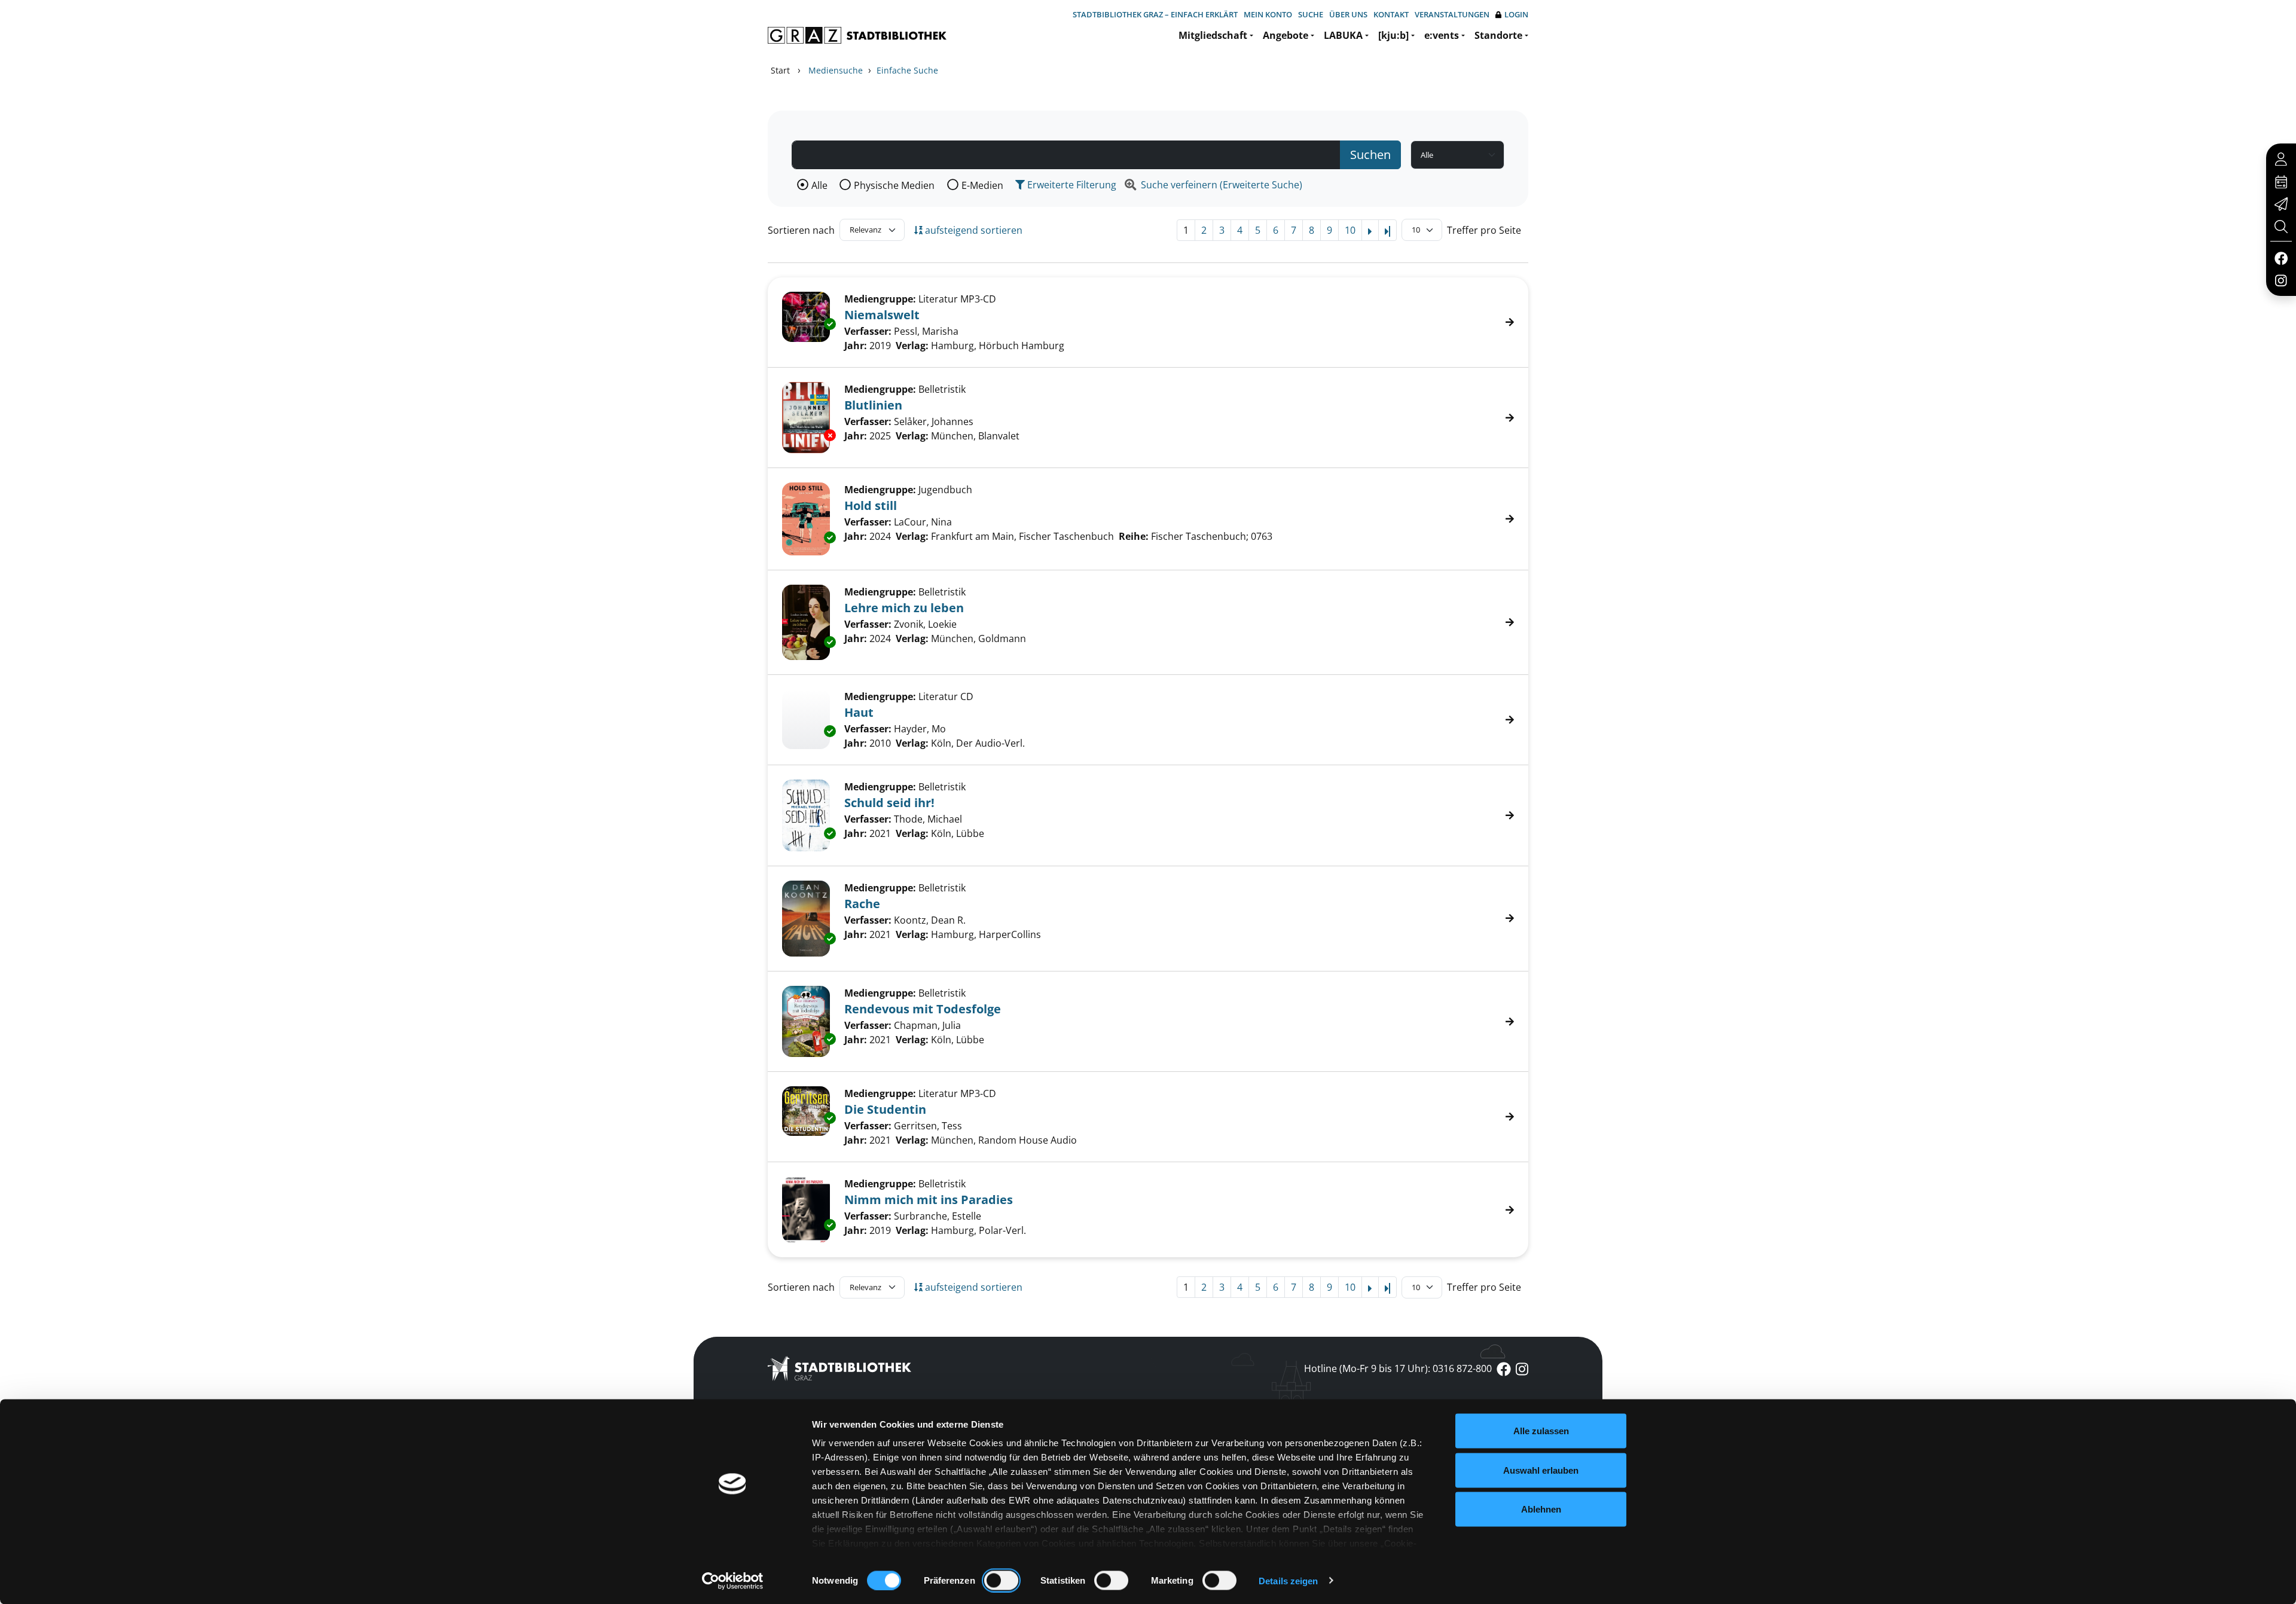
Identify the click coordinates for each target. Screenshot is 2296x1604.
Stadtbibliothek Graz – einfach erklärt (1155, 14)
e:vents (1442, 35)
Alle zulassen (1541, 1431)
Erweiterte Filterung (1071, 185)
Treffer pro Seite (1484, 230)
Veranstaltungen (1452, 14)
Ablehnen (1541, 1509)
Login (1516, 14)
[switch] (1001, 1580)
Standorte (1498, 35)
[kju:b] (1393, 35)
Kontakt (1391, 14)
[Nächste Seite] (1370, 230)
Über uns (1348, 14)
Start (780, 70)
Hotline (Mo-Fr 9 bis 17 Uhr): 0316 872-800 (1398, 1368)
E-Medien (982, 185)
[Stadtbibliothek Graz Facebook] (2281, 258)
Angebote (1286, 35)
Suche (1311, 14)
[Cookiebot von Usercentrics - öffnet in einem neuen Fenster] (733, 1581)
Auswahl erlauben (1541, 1470)
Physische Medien (894, 185)
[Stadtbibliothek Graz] (857, 35)
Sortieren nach (801, 230)
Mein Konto (1268, 14)
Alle (819, 185)
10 (1350, 230)
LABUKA (1343, 35)
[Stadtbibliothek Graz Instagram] (2281, 280)
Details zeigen (1288, 1580)
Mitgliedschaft (1213, 35)
